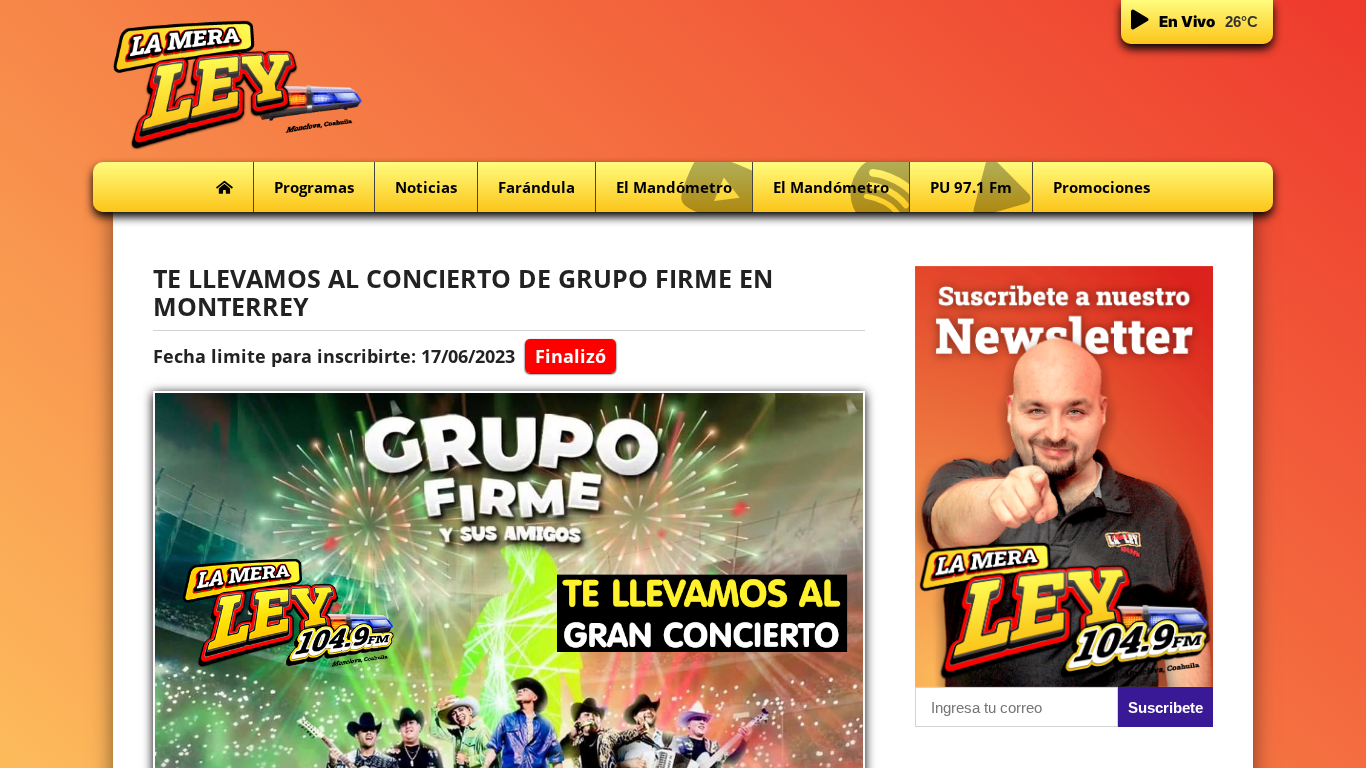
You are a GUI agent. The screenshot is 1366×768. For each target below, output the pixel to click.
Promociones (1101, 187)
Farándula (536, 187)
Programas (314, 187)
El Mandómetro (674, 187)
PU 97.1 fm (971, 187)
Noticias (426, 187)
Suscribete (1165, 707)
